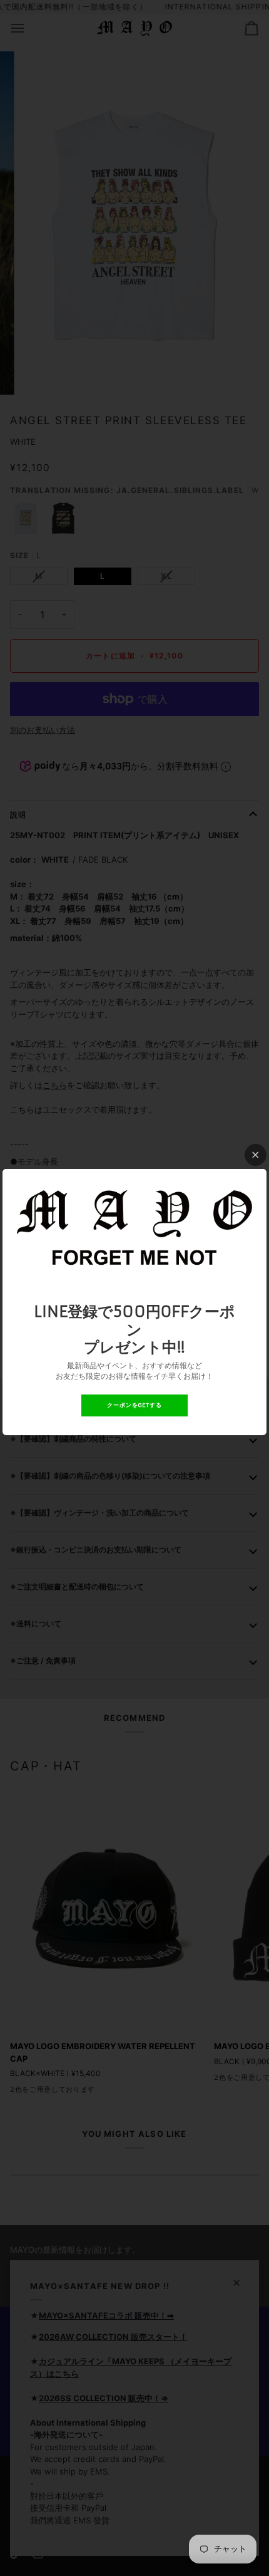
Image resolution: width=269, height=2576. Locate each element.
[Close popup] (256, 1155)
